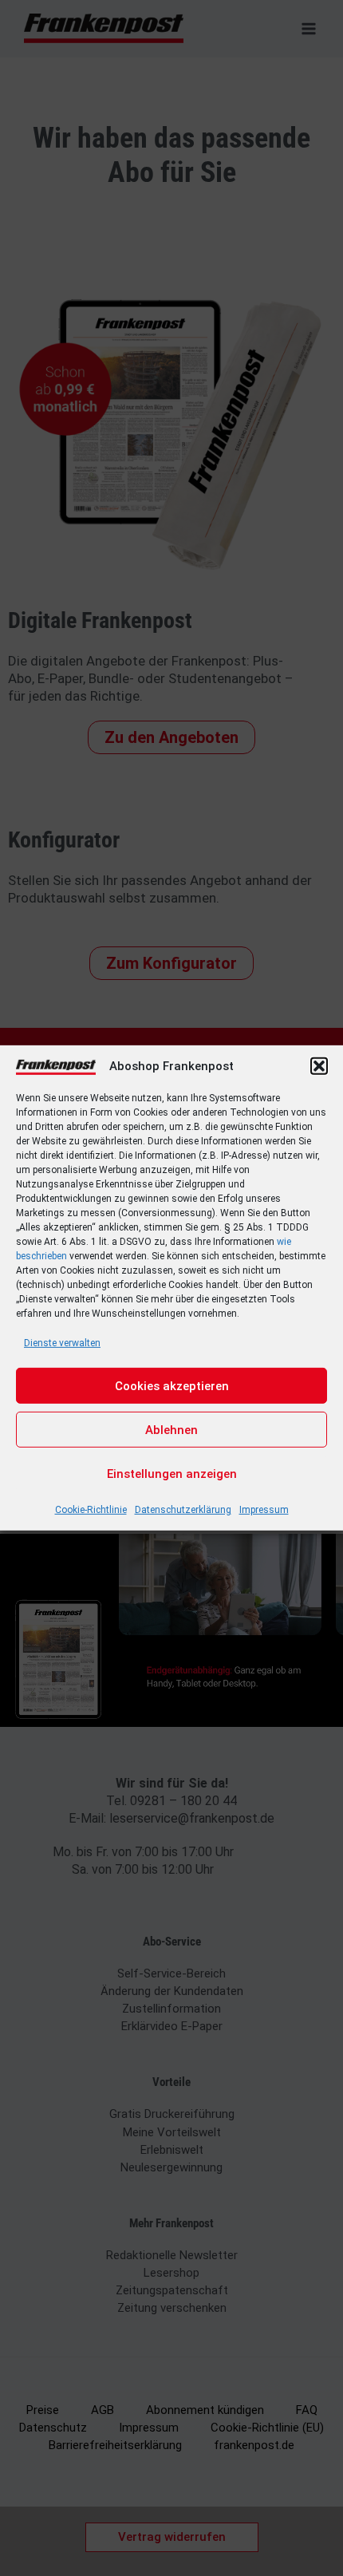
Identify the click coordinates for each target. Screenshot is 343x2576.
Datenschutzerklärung (183, 1510)
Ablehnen (171, 1430)
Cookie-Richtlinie (91, 1510)
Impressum (264, 1510)
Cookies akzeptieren (172, 1386)
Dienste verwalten (62, 1343)
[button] (319, 1066)
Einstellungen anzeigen (172, 1474)
